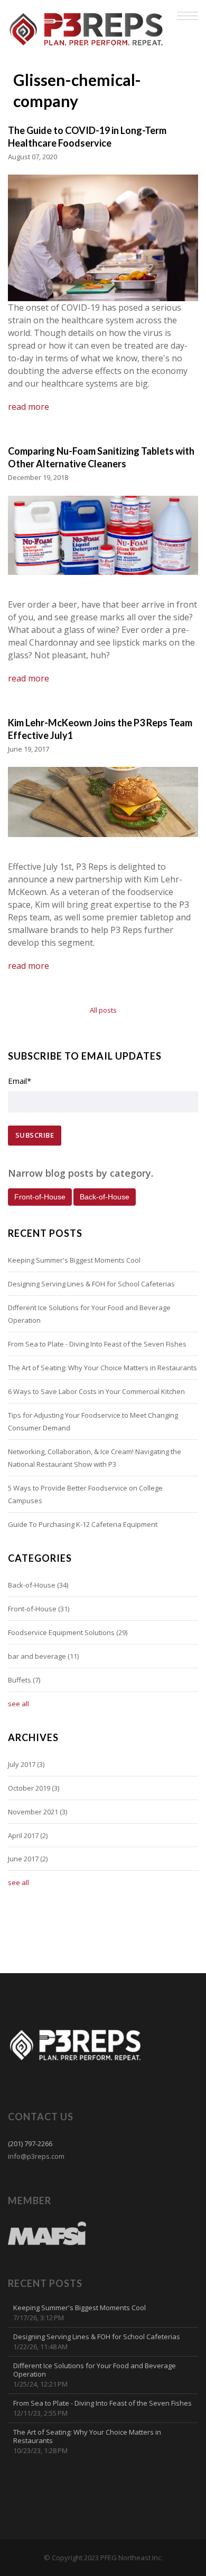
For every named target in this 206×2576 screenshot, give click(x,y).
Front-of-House (39, 1609)
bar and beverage (43, 1656)
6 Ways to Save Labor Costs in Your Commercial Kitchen (96, 1391)
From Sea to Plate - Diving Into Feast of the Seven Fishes (97, 1344)
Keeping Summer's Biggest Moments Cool (74, 1260)
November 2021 (38, 1812)
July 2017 (26, 1764)
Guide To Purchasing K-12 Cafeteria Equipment (83, 1524)
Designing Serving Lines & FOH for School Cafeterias (91, 1284)
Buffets (24, 1680)
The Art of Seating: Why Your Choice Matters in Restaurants (102, 1368)
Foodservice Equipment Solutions (68, 1632)
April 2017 (28, 1835)
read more (29, 407)
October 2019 (34, 1788)
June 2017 (28, 1859)
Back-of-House (38, 1585)
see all (18, 1704)
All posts (103, 1010)
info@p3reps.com (36, 2156)
